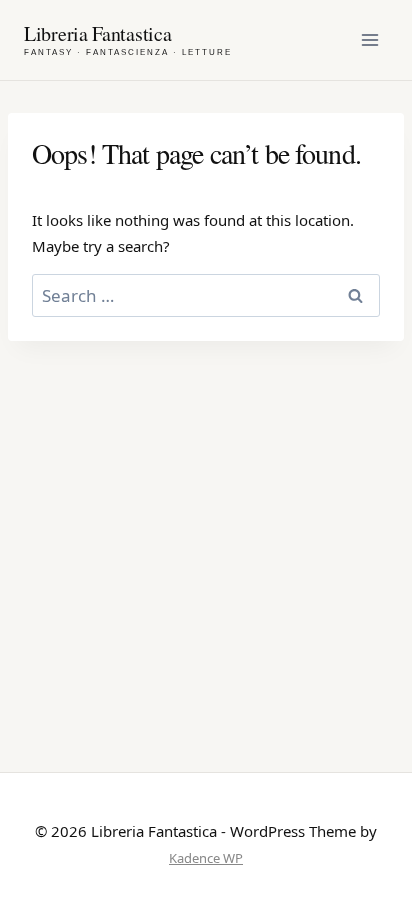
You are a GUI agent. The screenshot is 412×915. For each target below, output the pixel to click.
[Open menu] (369, 39)
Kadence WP (206, 858)
